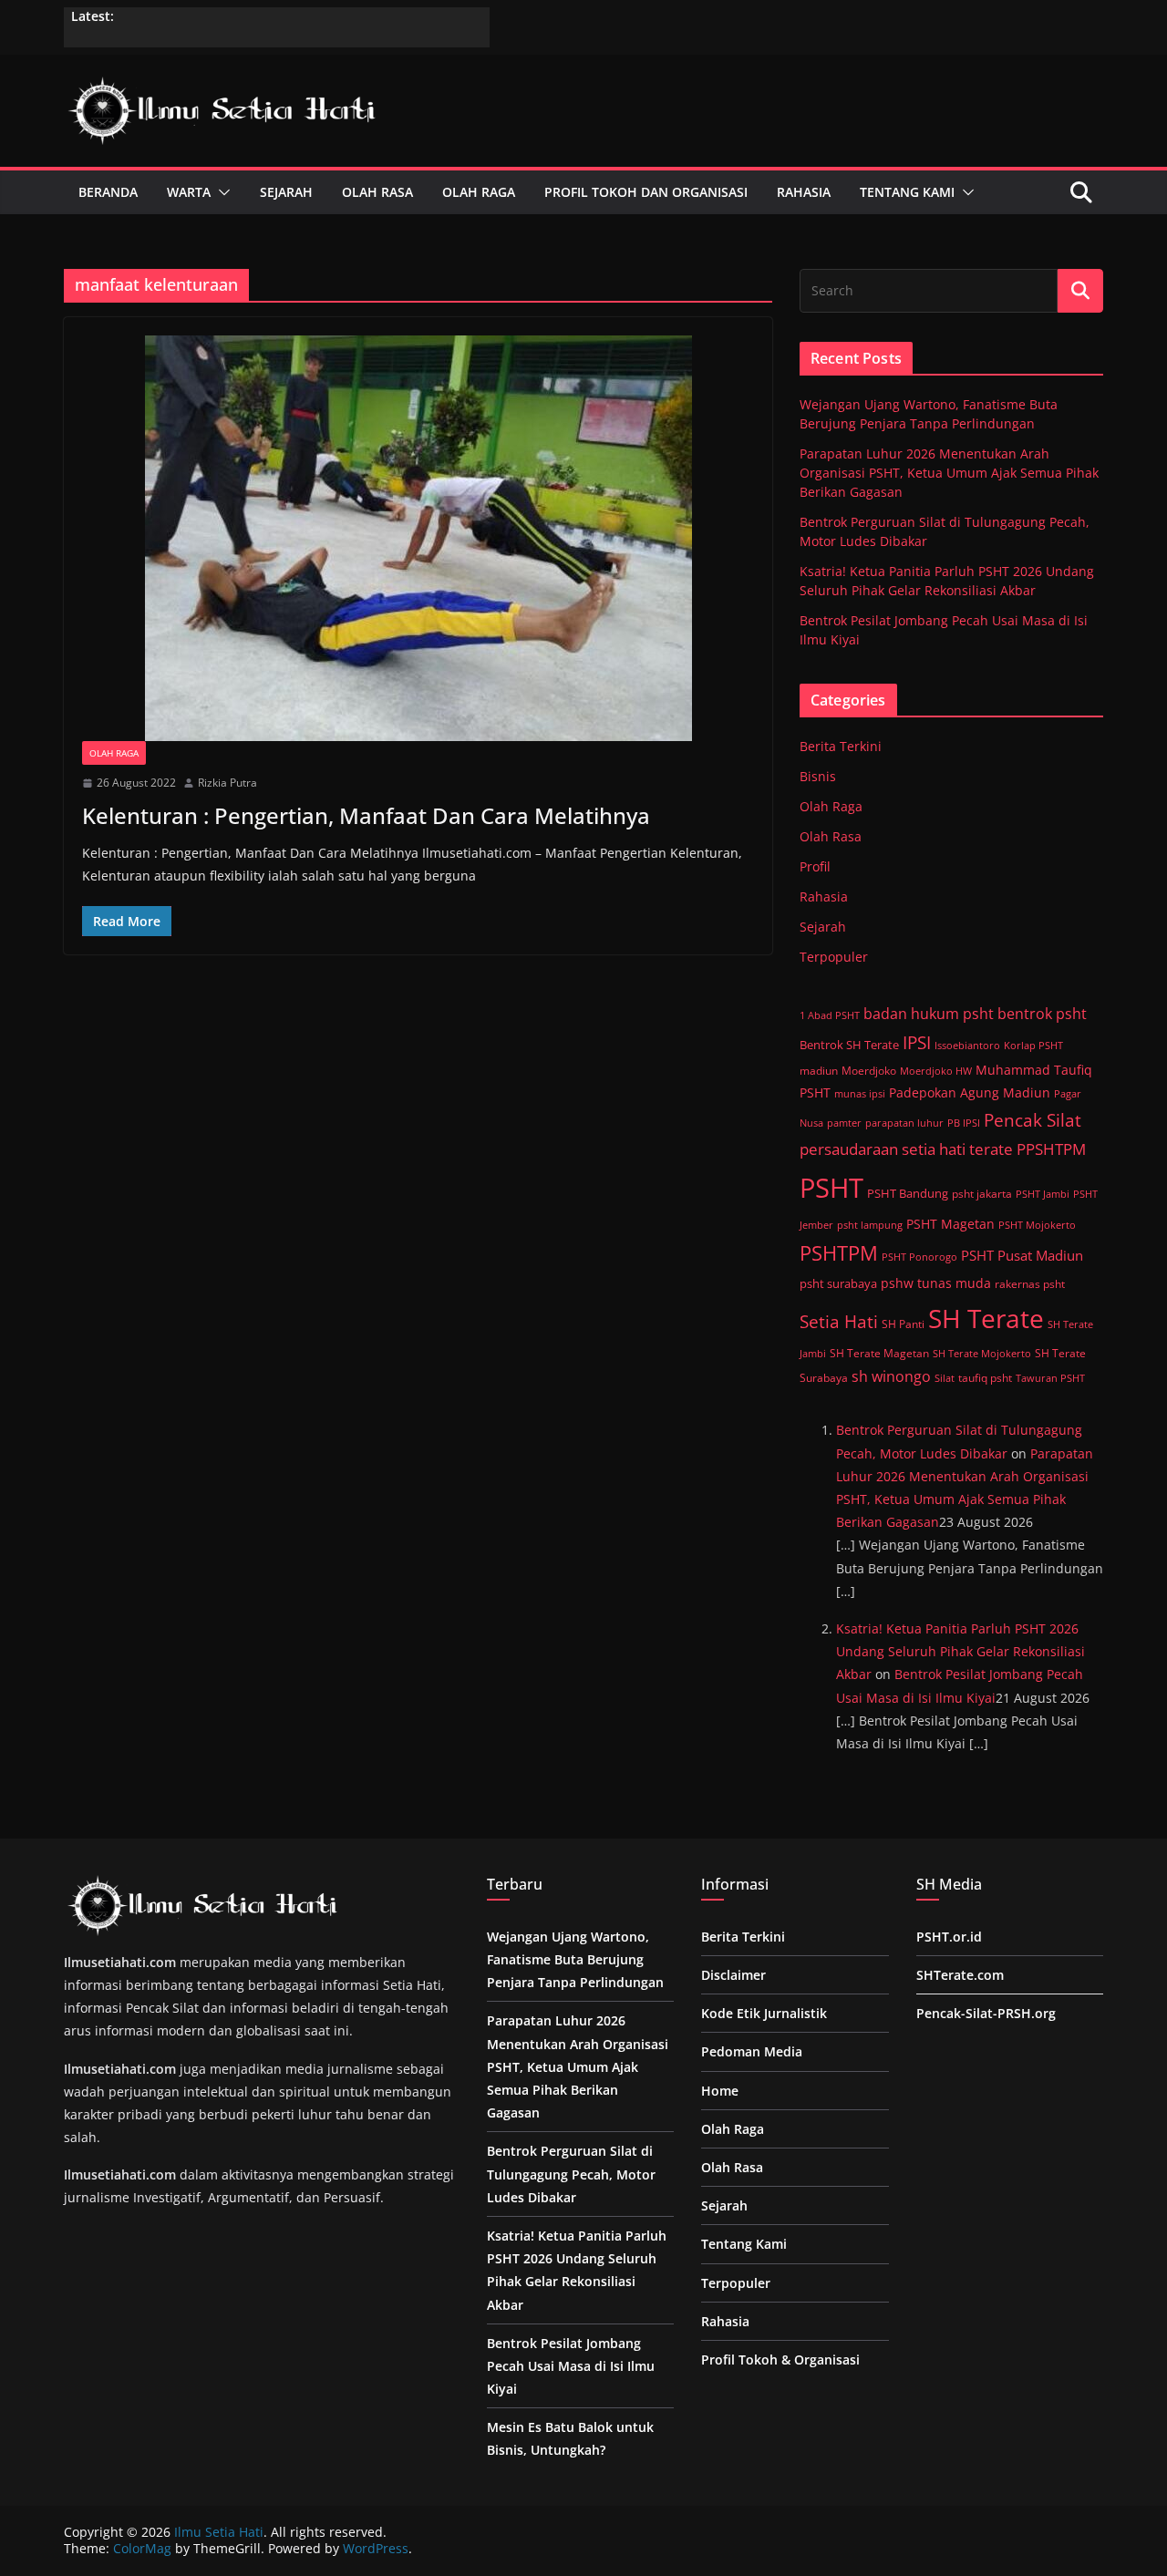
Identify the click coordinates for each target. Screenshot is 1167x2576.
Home (720, 2091)
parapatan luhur (904, 1123)
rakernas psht (1030, 1283)
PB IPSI (964, 1123)
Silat (945, 1378)
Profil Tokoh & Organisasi (780, 2360)
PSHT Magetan (950, 1224)
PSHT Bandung (908, 1193)
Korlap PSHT (1033, 1045)
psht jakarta (982, 1193)
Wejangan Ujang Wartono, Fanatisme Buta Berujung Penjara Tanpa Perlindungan (575, 1959)
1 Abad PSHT (830, 1015)
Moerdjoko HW (936, 1071)
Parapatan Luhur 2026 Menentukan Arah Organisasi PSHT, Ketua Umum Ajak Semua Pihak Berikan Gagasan (949, 473)
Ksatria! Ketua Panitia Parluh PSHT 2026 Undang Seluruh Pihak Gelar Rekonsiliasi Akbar (960, 1651)
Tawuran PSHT (1050, 1378)
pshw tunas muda (936, 1283)
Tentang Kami (907, 192)
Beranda (108, 192)
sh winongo (891, 1376)
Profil (815, 866)
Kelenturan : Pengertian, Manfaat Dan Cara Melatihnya (366, 815)
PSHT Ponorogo (919, 1257)
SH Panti (903, 1324)
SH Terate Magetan (879, 1353)
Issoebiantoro (967, 1045)
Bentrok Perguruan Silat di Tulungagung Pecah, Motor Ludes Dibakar (571, 2174)
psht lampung (870, 1225)
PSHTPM (839, 1253)
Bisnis (818, 776)
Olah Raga (479, 192)
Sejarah (286, 192)
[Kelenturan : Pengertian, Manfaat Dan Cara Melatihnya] (418, 538)
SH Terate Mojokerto (982, 1353)
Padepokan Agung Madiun (970, 1092)
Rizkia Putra (227, 783)
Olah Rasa (377, 192)
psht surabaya (838, 1283)
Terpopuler (834, 957)
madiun (819, 1070)
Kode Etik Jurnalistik (764, 2013)
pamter (844, 1123)
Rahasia (804, 192)
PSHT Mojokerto (1037, 1225)
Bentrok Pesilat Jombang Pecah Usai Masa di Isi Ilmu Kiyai (571, 2366)
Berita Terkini (841, 746)
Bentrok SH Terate (849, 1045)
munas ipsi (860, 1093)
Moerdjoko (869, 1070)
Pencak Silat (1033, 1120)
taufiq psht (985, 1377)
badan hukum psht (929, 1014)
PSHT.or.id (949, 1937)
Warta (189, 192)
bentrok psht (1042, 1014)
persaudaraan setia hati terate (906, 1149)
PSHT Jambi (1043, 1194)
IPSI (917, 1043)
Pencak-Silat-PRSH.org (986, 2013)
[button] (221, 192)
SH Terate (986, 1318)
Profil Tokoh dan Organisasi (646, 192)
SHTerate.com (960, 1975)
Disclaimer (733, 1975)
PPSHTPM (1051, 1149)
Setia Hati (839, 1321)
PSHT (831, 1188)
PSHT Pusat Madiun (1022, 1255)
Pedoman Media (754, 2051)
